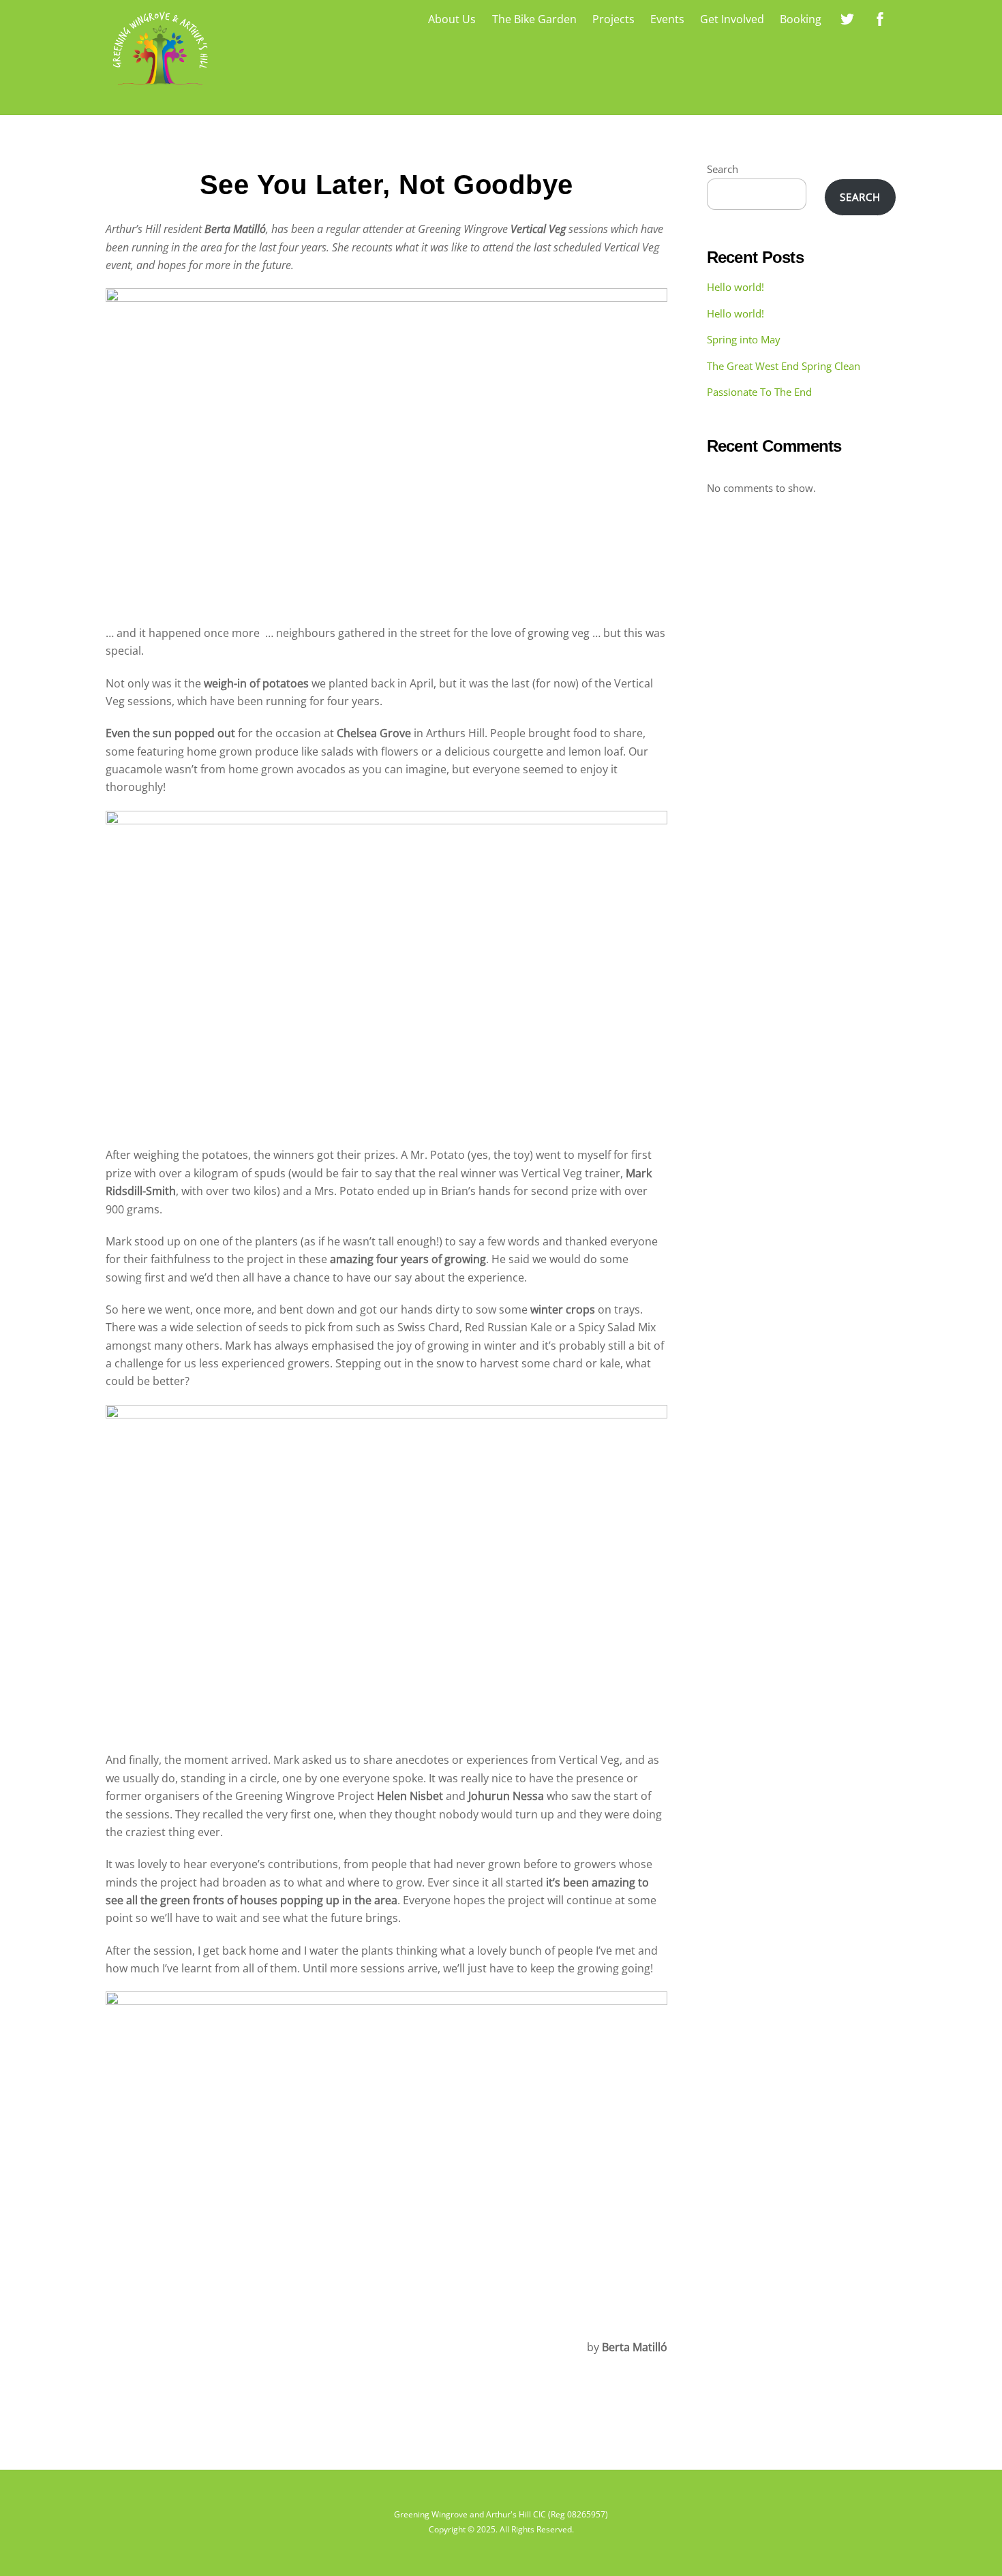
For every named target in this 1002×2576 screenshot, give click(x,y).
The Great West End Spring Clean (784, 366)
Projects (613, 19)
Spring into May (744, 339)
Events (667, 19)
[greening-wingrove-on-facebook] (880, 18)
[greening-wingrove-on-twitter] (847, 18)
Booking (801, 19)
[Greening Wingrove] (160, 88)
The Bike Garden (534, 19)
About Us (452, 19)
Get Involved (732, 19)
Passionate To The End (759, 392)
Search (723, 169)
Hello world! (735, 287)
